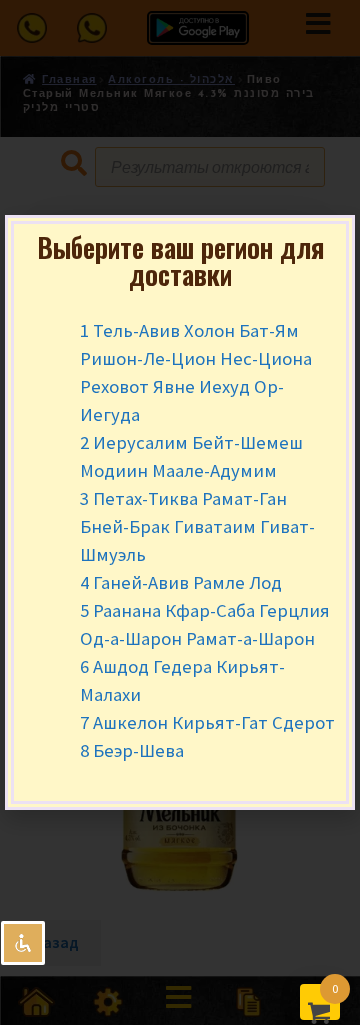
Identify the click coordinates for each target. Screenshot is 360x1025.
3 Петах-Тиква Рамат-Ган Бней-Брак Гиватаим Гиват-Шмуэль (197, 526)
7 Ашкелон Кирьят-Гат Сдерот (207, 722)
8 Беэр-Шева (132, 750)
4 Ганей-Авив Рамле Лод (181, 582)
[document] (180, 512)
